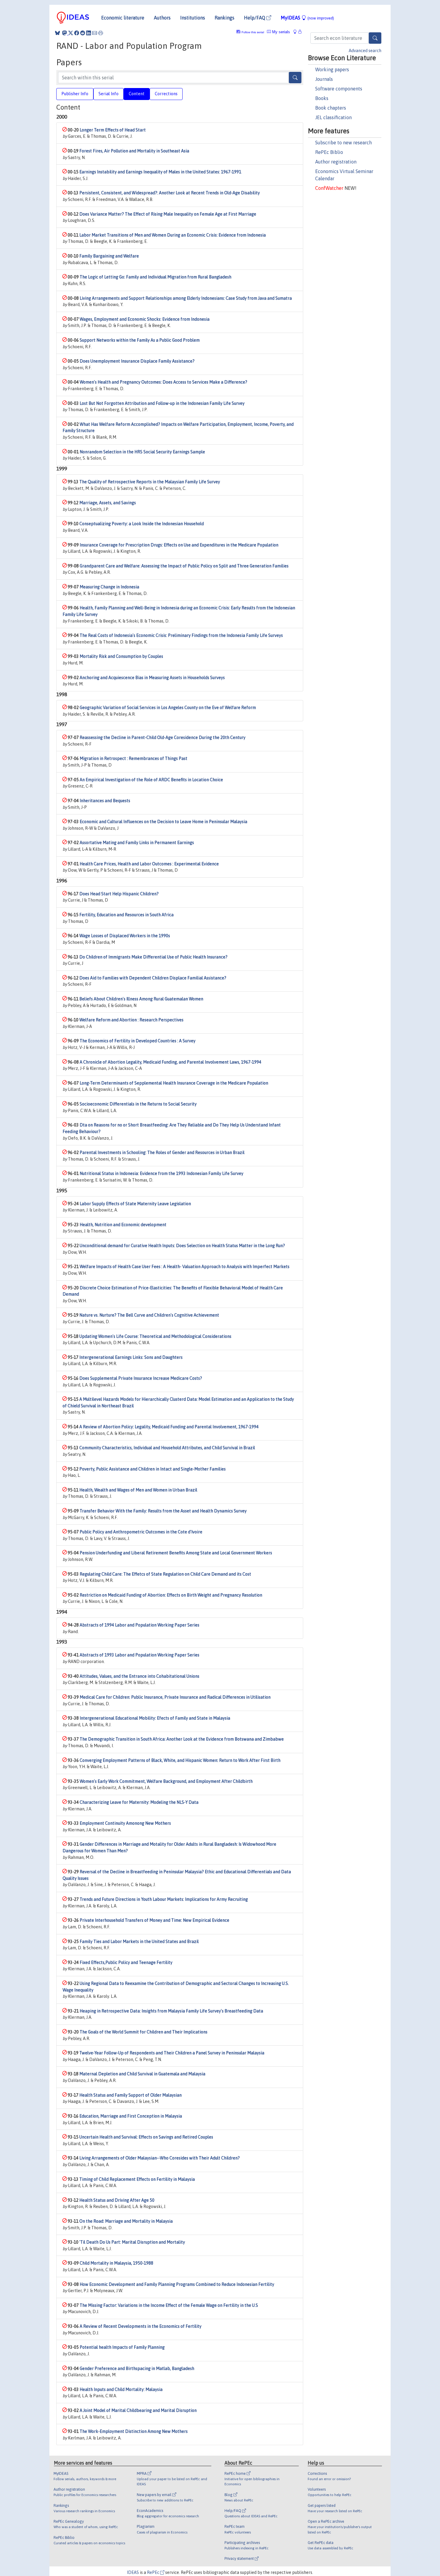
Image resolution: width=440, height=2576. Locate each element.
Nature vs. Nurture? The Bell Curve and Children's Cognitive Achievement (149, 1315)
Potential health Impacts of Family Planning (122, 2347)
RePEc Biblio (329, 152)
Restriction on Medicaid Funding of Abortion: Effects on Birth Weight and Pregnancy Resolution (171, 1595)
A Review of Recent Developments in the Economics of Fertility (141, 2326)
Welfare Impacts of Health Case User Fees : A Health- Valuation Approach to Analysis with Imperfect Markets (185, 1267)
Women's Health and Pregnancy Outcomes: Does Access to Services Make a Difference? (163, 382)
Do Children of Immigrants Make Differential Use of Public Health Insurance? (153, 957)
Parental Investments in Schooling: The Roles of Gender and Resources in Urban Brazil (162, 1153)
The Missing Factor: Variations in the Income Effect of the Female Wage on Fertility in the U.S (169, 2305)
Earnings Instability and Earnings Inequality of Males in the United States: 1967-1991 (160, 172)
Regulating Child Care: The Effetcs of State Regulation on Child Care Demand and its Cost (165, 1574)
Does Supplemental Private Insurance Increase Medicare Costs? (141, 1378)
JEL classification (333, 117)
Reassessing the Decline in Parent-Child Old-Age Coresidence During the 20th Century (163, 737)
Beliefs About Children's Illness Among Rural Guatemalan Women (141, 999)
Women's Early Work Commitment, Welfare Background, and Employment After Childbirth (166, 1781)
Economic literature (123, 18)
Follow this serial (253, 32)
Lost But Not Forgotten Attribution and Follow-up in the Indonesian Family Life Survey (162, 403)
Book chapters (331, 108)
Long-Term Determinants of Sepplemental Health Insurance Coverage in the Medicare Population (174, 1083)
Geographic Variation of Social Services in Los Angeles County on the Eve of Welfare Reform (168, 708)
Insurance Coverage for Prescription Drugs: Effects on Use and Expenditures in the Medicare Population (179, 545)
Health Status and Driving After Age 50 (117, 2200)
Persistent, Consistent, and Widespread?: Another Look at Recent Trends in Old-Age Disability (170, 193)
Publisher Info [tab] (75, 94)
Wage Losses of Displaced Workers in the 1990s (125, 936)
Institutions (193, 18)
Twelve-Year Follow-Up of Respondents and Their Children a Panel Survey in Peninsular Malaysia (172, 2053)
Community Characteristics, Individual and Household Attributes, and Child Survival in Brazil (167, 1448)
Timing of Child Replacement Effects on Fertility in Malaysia (137, 2179)
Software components (339, 89)
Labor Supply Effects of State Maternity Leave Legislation (135, 1204)
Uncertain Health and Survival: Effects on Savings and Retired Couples (146, 2137)
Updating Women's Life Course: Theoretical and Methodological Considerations (155, 1336)
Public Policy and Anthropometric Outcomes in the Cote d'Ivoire (141, 1532)
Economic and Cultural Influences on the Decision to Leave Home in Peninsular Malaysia (163, 822)
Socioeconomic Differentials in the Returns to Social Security (138, 1104)
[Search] (375, 38)
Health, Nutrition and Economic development (123, 1225)
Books (322, 98)
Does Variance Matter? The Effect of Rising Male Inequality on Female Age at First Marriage (168, 214)
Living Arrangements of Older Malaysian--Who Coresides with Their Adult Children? (160, 2158)
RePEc (154, 2572)
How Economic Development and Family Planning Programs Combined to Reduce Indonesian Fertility (177, 2284)
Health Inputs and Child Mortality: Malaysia (121, 2389)
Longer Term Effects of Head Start (113, 130)
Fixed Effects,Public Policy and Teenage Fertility (126, 1962)
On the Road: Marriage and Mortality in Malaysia (126, 2221)
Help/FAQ (255, 18)
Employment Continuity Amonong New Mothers (125, 1823)
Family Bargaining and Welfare (109, 256)
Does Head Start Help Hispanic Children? (119, 894)
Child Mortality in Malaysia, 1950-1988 (116, 2263)
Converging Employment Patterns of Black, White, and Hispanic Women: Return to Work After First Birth (180, 1760)
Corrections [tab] (166, 94)
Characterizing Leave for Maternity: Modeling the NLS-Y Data (139, 1802)
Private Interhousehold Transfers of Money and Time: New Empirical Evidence (154, 1920)
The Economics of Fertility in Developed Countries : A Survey (138, 1041)
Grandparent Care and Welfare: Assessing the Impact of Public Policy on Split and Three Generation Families (184, 566)
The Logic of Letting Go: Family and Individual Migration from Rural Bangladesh (155, 277)
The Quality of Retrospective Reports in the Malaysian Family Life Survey (150, 482)
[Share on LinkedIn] (89, 33)
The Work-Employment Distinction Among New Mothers (134, 2431)
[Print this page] (101, 33)
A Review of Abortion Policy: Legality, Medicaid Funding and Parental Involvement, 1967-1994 (169, 1427)
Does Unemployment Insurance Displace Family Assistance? (137, 361)
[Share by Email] (95, 33)
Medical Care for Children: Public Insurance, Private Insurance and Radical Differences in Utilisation (175, 1697)
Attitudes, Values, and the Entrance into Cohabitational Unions (139, 1676)
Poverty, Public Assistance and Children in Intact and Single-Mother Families (153, 1469)
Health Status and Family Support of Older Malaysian (131, 2095)
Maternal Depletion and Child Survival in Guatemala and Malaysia (142, 2074)
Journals (324, 79)
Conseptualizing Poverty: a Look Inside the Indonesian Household (142, 524)
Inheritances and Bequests (105, 801)
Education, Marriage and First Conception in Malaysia (131, 2116)
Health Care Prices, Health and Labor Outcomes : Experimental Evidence (149, 864)
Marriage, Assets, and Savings (108, 503)
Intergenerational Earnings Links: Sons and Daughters (131, 1357)
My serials (280, 32)
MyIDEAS (307, 18)
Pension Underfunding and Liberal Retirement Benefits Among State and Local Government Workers (176, 1553)
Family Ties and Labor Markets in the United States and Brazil (139, 1942)
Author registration (336, 162)
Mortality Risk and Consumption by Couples (121, 656)
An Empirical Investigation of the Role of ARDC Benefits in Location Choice (151, 780)
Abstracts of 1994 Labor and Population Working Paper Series (139, 1625)
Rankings (224, 18)
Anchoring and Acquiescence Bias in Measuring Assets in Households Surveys (152, 678)
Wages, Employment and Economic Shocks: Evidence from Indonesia (145, 319)
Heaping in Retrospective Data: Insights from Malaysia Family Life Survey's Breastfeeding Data (171, 2011)
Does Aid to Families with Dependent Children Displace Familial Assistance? (153, 978)
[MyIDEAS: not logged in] (297, 32)
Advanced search (365, 51)
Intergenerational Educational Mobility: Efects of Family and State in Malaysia (155, 1718)
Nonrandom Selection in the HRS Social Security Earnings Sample (142, 452)
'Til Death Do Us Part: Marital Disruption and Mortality (132, 2242)
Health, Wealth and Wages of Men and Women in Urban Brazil (138, 1490)
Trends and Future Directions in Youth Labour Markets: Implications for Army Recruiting (164, 1899)
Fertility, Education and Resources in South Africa (126, 915)
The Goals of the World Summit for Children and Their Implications (144, 2032)
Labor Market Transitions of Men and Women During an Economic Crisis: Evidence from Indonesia (173, 235)
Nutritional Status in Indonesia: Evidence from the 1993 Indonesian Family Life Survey (161, 1173)
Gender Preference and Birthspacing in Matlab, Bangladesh (137, 2368)
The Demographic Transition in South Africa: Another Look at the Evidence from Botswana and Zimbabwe (182, 1739)
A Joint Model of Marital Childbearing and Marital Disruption (138, 2410)
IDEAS (133, 2572)
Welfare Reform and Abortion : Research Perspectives (131, 1020)
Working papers (332, 69)
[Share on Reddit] (83, 33)
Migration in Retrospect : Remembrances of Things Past (133, 758)
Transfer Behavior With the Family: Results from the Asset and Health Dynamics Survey (163, 1511)
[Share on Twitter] (71, 33)
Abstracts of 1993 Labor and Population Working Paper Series (139, 1655)
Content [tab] (137, 94)
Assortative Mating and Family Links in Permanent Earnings (137, 843)
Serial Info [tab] (109, 94)
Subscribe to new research (343, 143)
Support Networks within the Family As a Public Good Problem (140, 340)
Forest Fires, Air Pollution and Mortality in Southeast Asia (134, 151)
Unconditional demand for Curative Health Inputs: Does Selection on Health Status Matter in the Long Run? (182, 1246)
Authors (162, 18)
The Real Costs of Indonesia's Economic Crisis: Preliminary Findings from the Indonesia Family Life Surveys (181, 635)
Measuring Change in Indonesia (109, 587)
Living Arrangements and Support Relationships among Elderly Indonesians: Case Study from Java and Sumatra (186, 298)
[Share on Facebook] (77, 33)
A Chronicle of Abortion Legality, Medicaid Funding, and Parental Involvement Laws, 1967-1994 (170, 1062)
